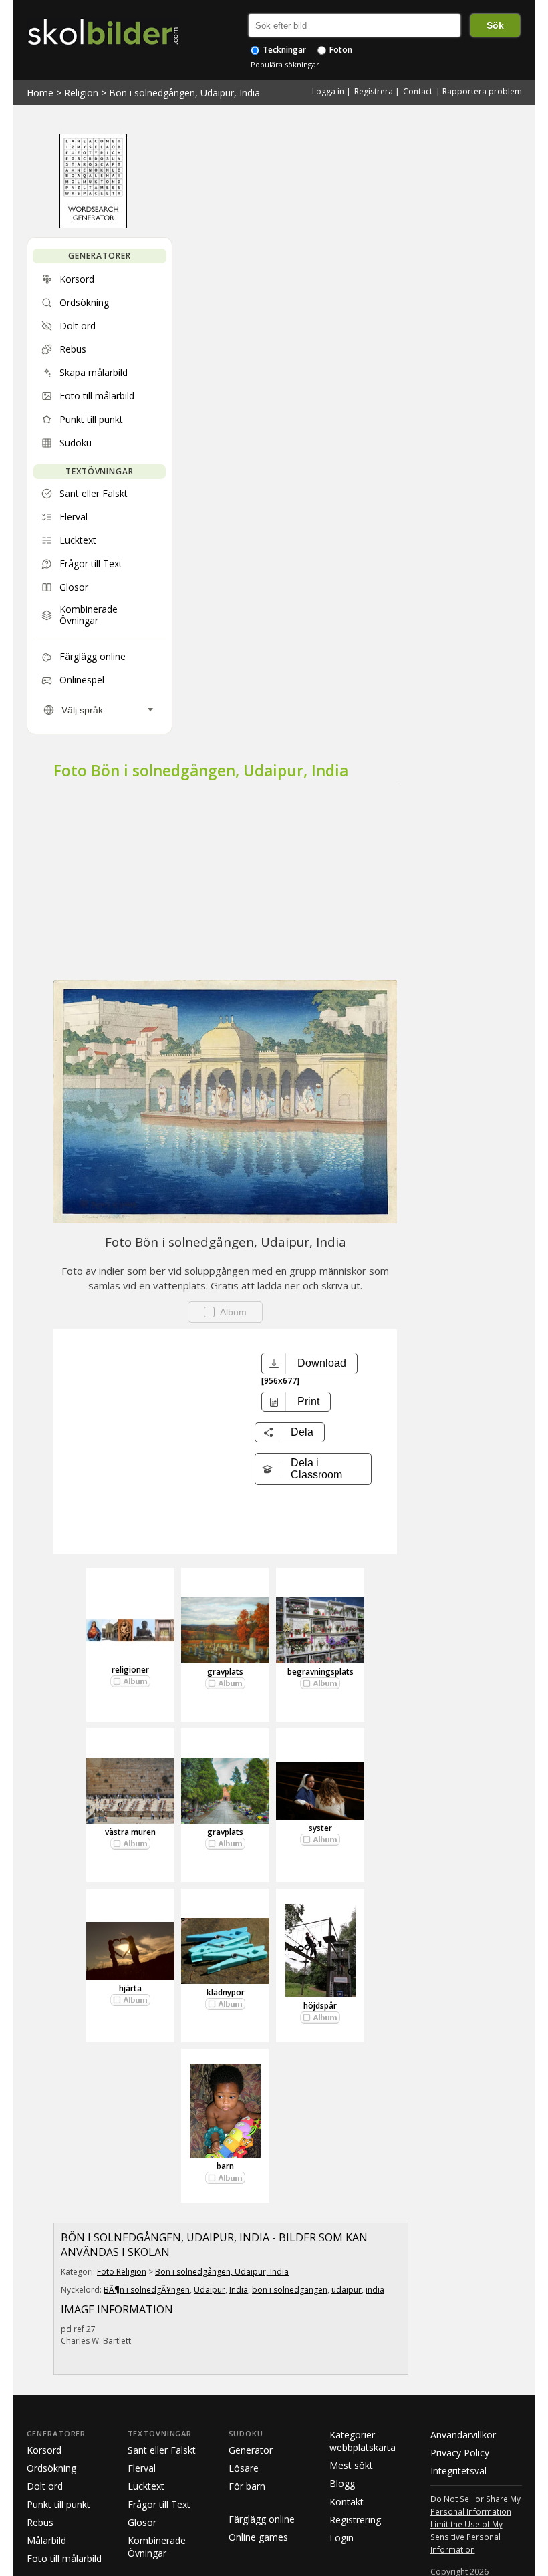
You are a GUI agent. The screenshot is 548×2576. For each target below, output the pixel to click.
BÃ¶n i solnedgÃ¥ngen (147, 2290)
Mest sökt (351, 2465)
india (375, 2290)
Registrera (374, 91)
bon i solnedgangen (290, 2290)
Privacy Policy (460, 2453)
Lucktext (146, 2486)
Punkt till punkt (58, 2504)
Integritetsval (458, 2471)
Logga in (328, 91)
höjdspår (320, 2006)
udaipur (347, 2290)
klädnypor (226, 1992)
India (239, 2290)
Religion (81, 93)
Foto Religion (122, 2272)
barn (225, 2166)
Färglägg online (262, 2519)
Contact (418, 91)
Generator (251, 2450)
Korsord (44, 2450)
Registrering (355, 2520)
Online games (258, 2537)
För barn (247, 2486)
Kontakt (347, 2502)
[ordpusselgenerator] (93, 225)
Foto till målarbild (64, 2558)
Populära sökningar (285, 64)
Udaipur (210, 2290)
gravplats (225, 1672)
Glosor (142, 2522)
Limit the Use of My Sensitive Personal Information (466, 2537)
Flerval (142, 2468)
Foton (340, 50)
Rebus (40, 2522)
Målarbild (46, 2540)
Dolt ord (45, 2486)
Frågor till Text (159, 2504)
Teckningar (283, 50)
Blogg (342, 2483)
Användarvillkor (463, 2435)
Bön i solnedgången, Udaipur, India (184, 93)
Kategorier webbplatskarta (363, 2441)
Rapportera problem (482, 91)
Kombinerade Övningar (157, 2547)
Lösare (244, 2468)
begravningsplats (320, 1672)
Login (341, 2538)
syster (320, 1828)
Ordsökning (51, 2468)
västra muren (130, 1832)
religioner (130, 1670)
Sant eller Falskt (162, 2450)
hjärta (130, 1988)
